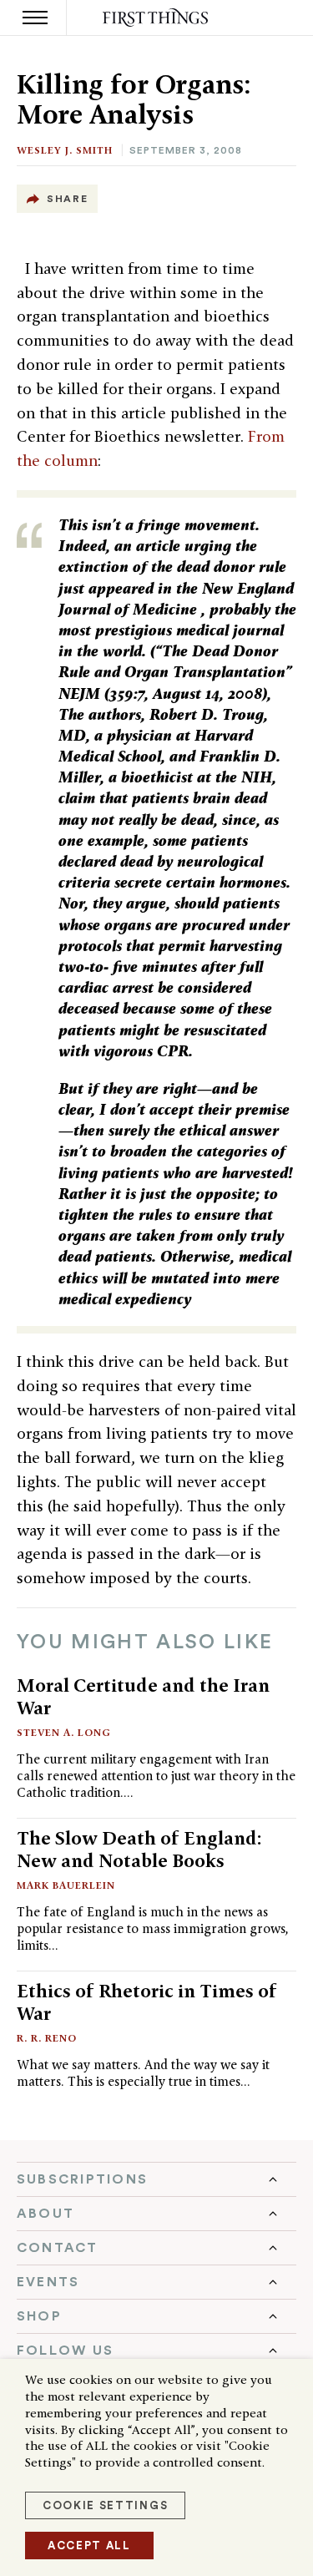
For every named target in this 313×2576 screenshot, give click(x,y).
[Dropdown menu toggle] (156, 2179)
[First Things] (156, 18)
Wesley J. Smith (65, 150)
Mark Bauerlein (66, 1885)
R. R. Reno (47, 2038)
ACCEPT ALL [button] (89, 2546)
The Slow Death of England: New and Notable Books (139, 1849)
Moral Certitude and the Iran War (143, 1696)
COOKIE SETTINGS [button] (105, 2505)
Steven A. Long (64, 1732)
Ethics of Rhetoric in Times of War (147, 2002)
